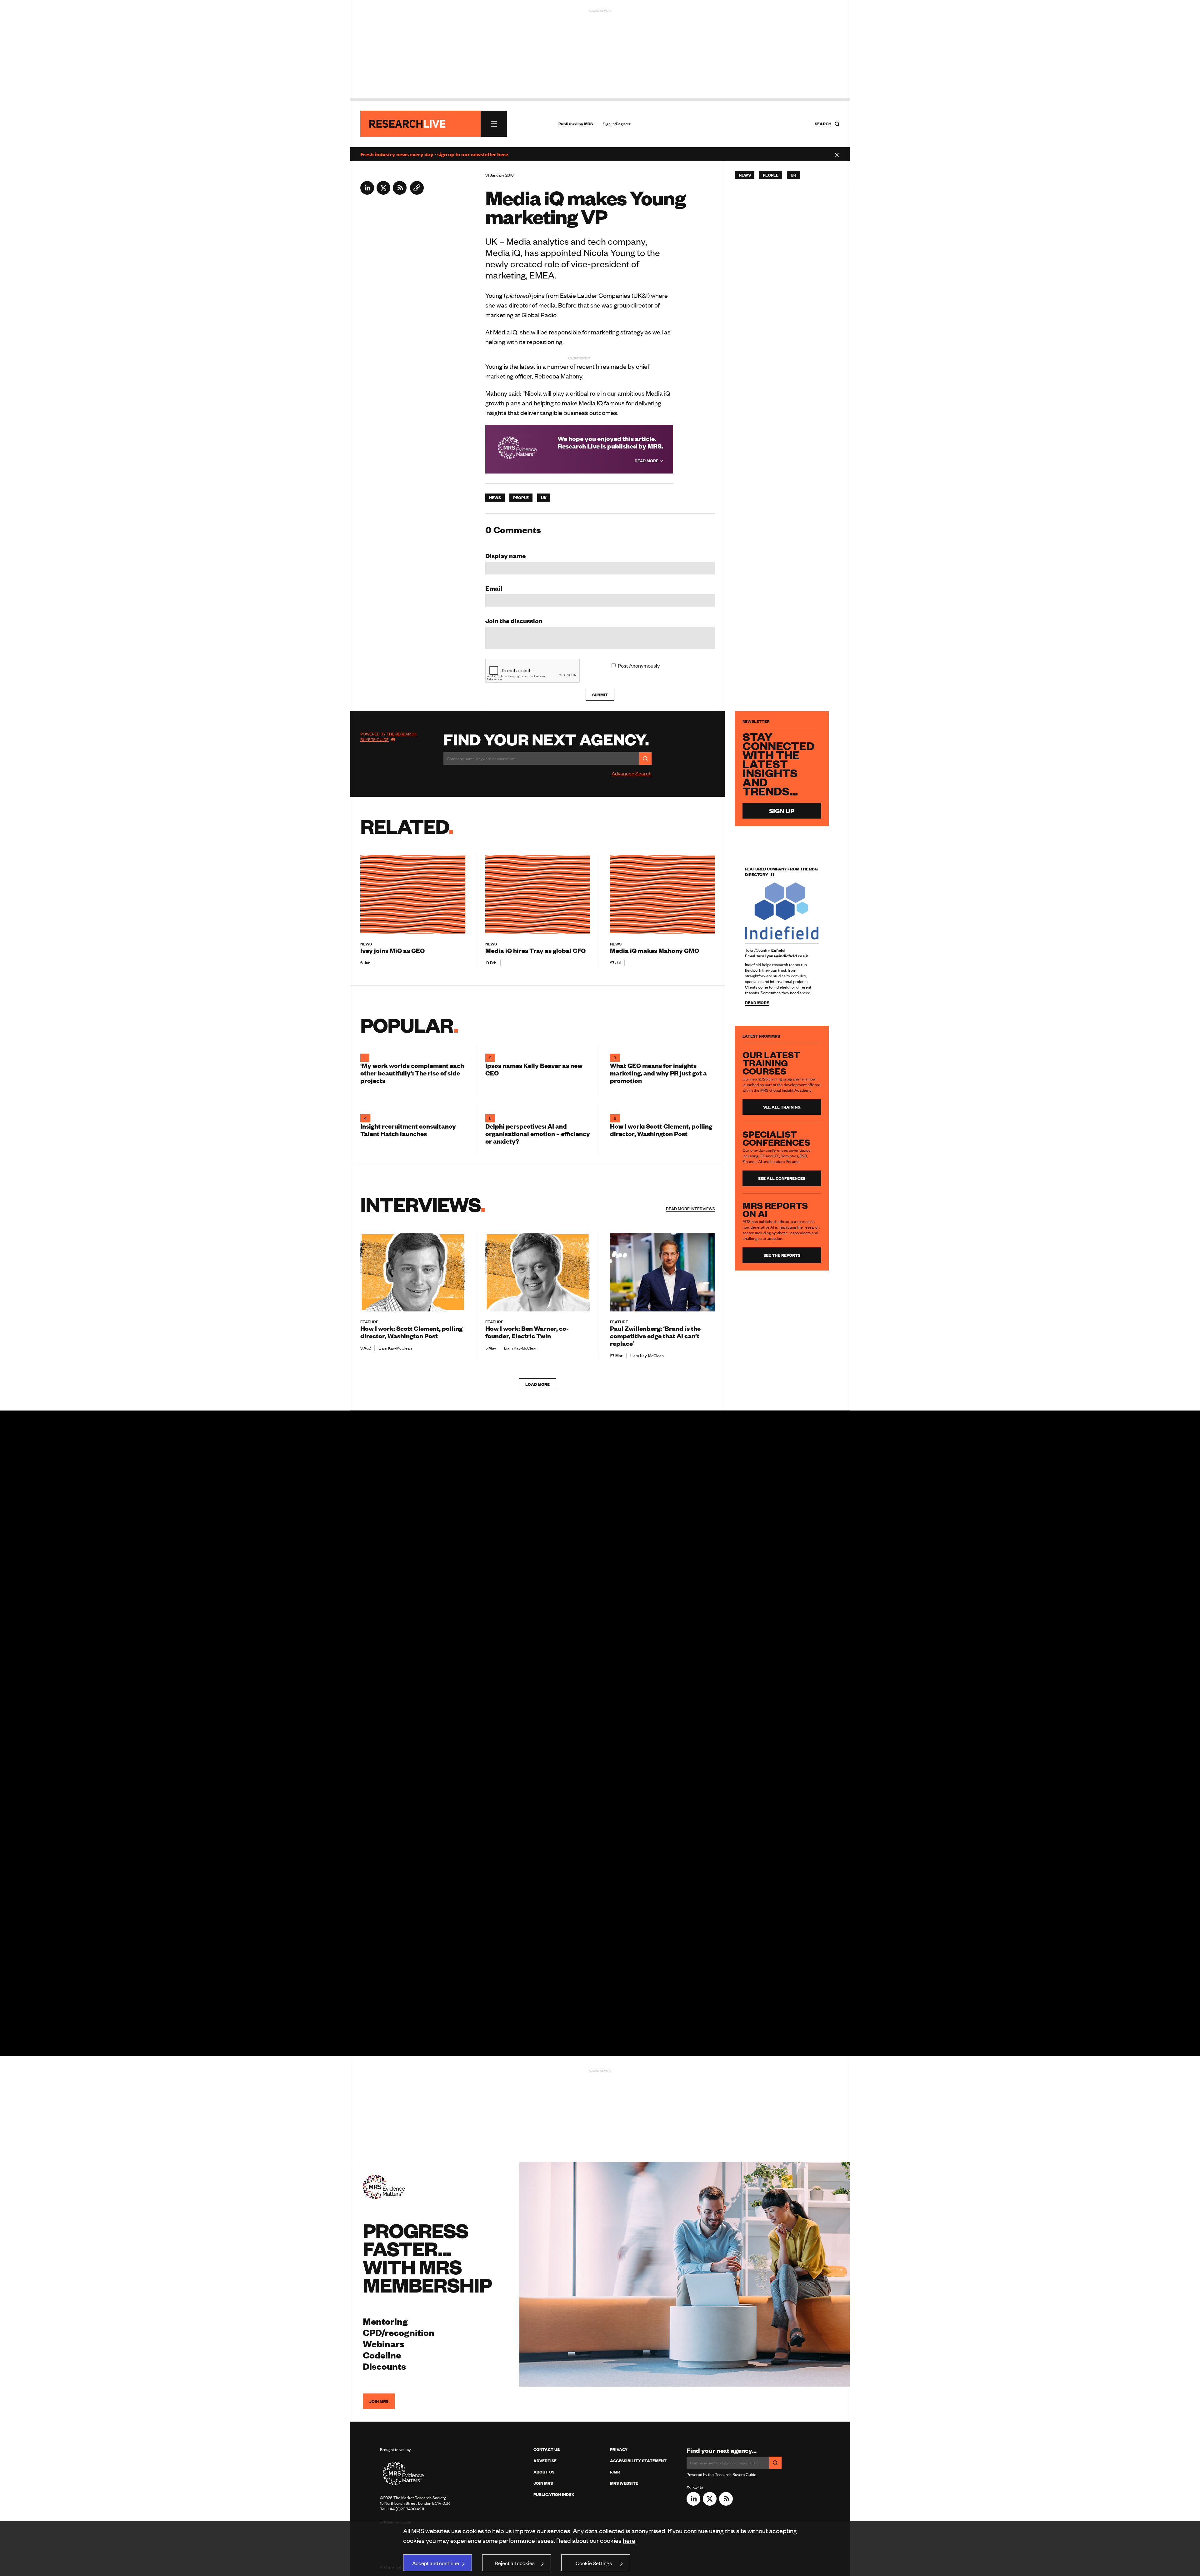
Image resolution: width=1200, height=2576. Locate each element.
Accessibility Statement (638, 2461)
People (521, 498)
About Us (544, 2472)
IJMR (615, 2472)
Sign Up (782, 811)
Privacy (619, 2449)
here (629, 2540)
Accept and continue (436, 2563)
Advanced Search (632, 773)
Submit (600, 695)
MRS (588, 124)
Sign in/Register (617, 124)
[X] (383, 193)
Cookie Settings (594, 2563)
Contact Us (547, 2449)
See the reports (782, 1255)
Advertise (545, 2461)
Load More (537, 1384)
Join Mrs (543, 2483)
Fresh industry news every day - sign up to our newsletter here (434, 154)
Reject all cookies (515, 2563)
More (690, 1209)
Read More (647, 461)
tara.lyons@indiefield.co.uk (782, 956)
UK (544, 498)
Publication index (554, 2494)
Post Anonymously (639, 665)
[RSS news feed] (400, 193)
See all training (782, 1107)
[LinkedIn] (367, 193)
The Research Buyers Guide (388, 737)
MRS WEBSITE (624, 2483)
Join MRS (379, 2401)
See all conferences (782, 1178)
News (495, 498)
